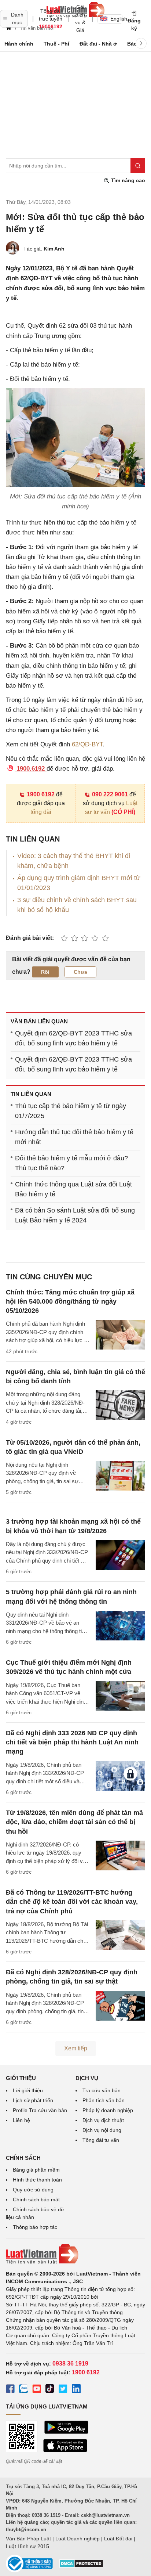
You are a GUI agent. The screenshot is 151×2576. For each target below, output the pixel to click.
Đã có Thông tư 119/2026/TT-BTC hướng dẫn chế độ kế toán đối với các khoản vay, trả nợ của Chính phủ (72, 1902)
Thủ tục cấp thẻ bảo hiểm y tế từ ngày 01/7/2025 (71, 1111)
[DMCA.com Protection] (81, 2566)
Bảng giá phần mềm (36, 2170)
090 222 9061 (110, 794)
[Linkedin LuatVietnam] (76, 2390)
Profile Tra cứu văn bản (40, 2110)
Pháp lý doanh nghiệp (108, 2110)
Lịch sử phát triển (33, 2100)
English (116, 19)
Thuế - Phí (56, 44)
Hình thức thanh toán (37, 2180)
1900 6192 (41, 794)
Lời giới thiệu (28, 2090)
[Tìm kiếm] (138, 166)
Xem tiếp (76, 2048)
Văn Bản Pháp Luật (28, 2539)
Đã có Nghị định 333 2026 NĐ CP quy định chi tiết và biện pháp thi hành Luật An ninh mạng (72, 1742)
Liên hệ (21, 2120)
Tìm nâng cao (127, 180)
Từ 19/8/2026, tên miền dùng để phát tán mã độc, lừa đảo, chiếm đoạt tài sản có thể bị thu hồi (74, 1822)
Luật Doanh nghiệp (78, 2539)
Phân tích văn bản (104, 2100)
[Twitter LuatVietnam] (63, 2390)
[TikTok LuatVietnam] (50, 2390)
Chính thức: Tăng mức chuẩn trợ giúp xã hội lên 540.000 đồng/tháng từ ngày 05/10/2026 (70, 1301)
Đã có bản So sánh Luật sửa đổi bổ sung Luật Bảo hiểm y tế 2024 (75, 1215)
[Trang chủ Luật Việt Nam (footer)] (75, 2254)
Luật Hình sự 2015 (27, 2546)
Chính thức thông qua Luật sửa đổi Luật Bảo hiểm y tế (73, 1189)
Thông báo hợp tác (35, 2227)
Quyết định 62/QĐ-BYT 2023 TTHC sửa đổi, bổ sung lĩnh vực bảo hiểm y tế (73, 1038)
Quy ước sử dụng (33, 2190)
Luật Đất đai (118, 2539)
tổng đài (41, 812)
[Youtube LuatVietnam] (37, 2390)
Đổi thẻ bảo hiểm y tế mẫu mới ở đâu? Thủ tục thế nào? (71, 1163)
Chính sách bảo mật (36, 2199)
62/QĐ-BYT (87, 744)
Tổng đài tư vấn (101, 2140)
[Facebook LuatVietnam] (10, 2390)
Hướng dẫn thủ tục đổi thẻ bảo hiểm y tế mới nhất (74, 1137)
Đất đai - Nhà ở (98, 44)
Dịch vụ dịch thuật (103, 2120)
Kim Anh (54, 249)
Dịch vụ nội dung (102, 2130)
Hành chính (19, 44)
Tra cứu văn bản (102, 2090)
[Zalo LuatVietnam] (23, 2390)
